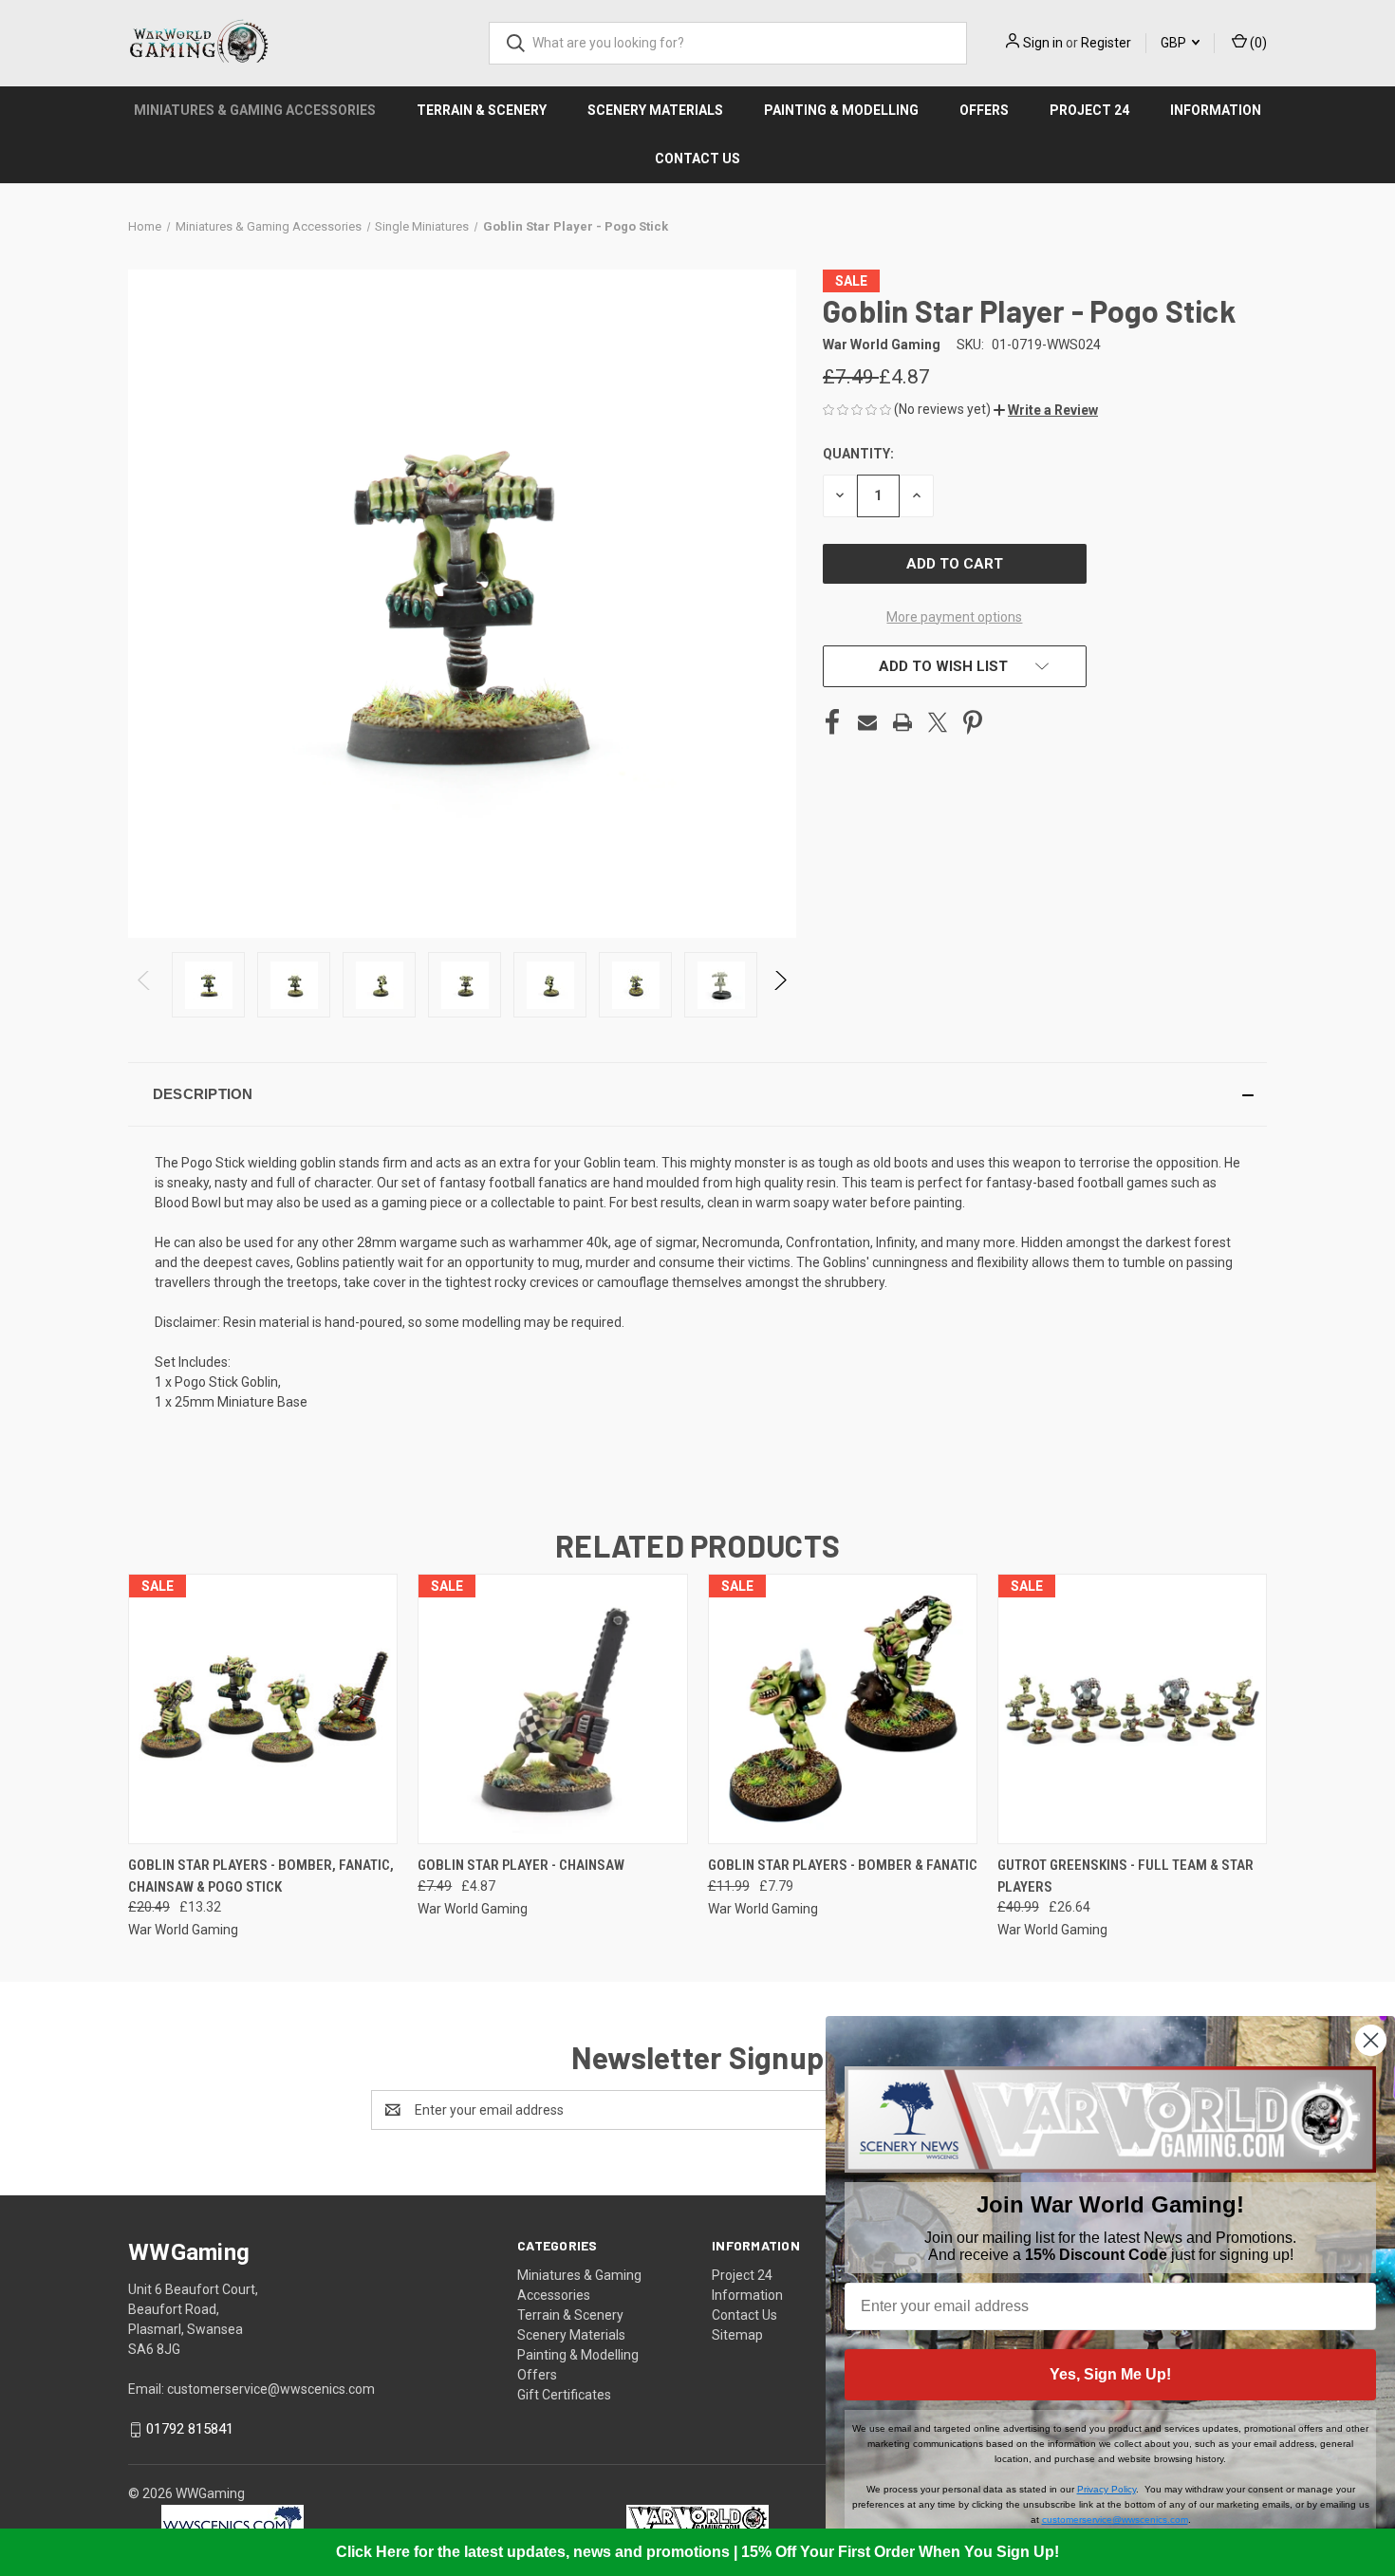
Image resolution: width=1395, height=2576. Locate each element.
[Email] (867, 722)
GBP (1175, 43)
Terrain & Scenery (482, 110)
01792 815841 (190, 2429)
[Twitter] (938, 722)
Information (1216, 110)
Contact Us (697, 159)
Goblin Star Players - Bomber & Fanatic (843, 1865)
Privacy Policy (1107, 2489)
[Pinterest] (973, 722)
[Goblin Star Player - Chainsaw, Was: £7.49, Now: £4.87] (552, 1709)
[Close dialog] (1371, 2040)
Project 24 (1089, 110)
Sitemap (737, 2335)
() (1257, 43)
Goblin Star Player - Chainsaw (521, 1865)
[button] (1046, 410)
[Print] (902, 722)
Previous (145, 985)
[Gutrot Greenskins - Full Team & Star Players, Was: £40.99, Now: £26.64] (1132, 1709)
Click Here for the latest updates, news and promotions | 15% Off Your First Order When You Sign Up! (697, 2552)
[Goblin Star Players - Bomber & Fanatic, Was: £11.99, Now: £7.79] (843, 1709)
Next (780, 985)
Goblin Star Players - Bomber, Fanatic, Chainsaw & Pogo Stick (261, 1876)
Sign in (1043, 43)
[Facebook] (832, 722)
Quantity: (858, 454)
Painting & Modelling (841, 110)
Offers (984, 110)
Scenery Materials (655, 110)
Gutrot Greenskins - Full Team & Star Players (1125, 1876)
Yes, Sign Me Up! (1110, 2374)
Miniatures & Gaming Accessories (255, 110)
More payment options (954, 617)
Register (1106, 43)
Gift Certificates (564, 2395)
